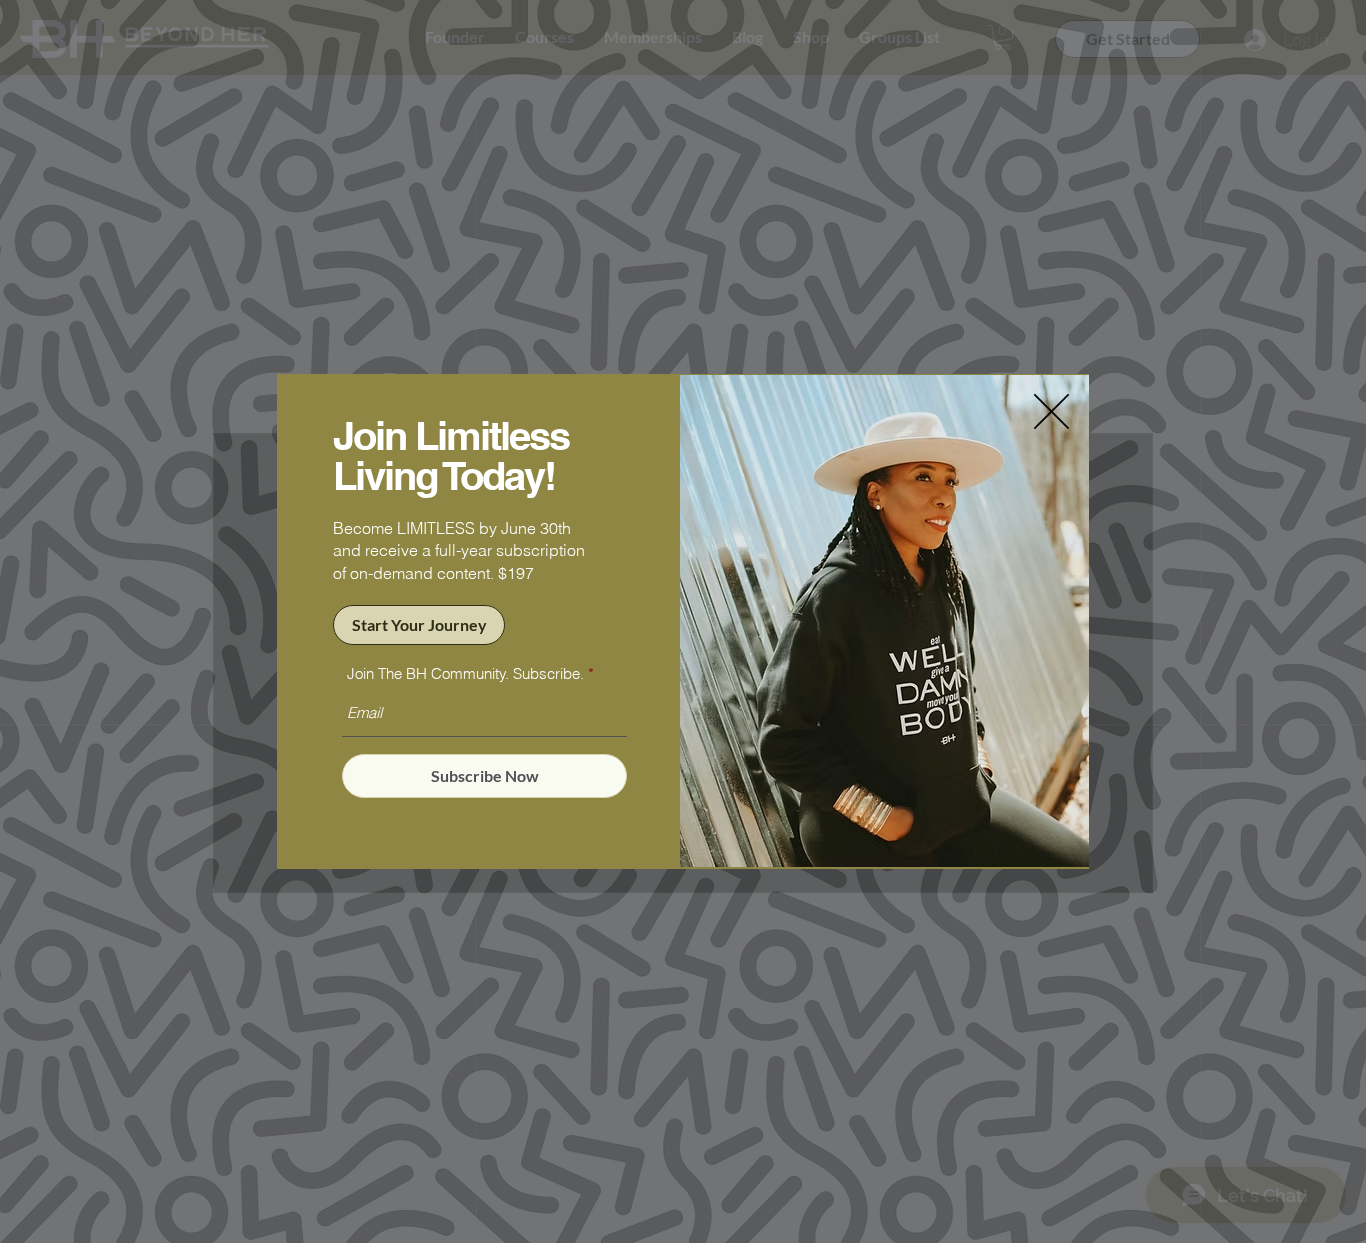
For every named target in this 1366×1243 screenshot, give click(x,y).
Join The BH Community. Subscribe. (465, 673)
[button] (1051, 411)
